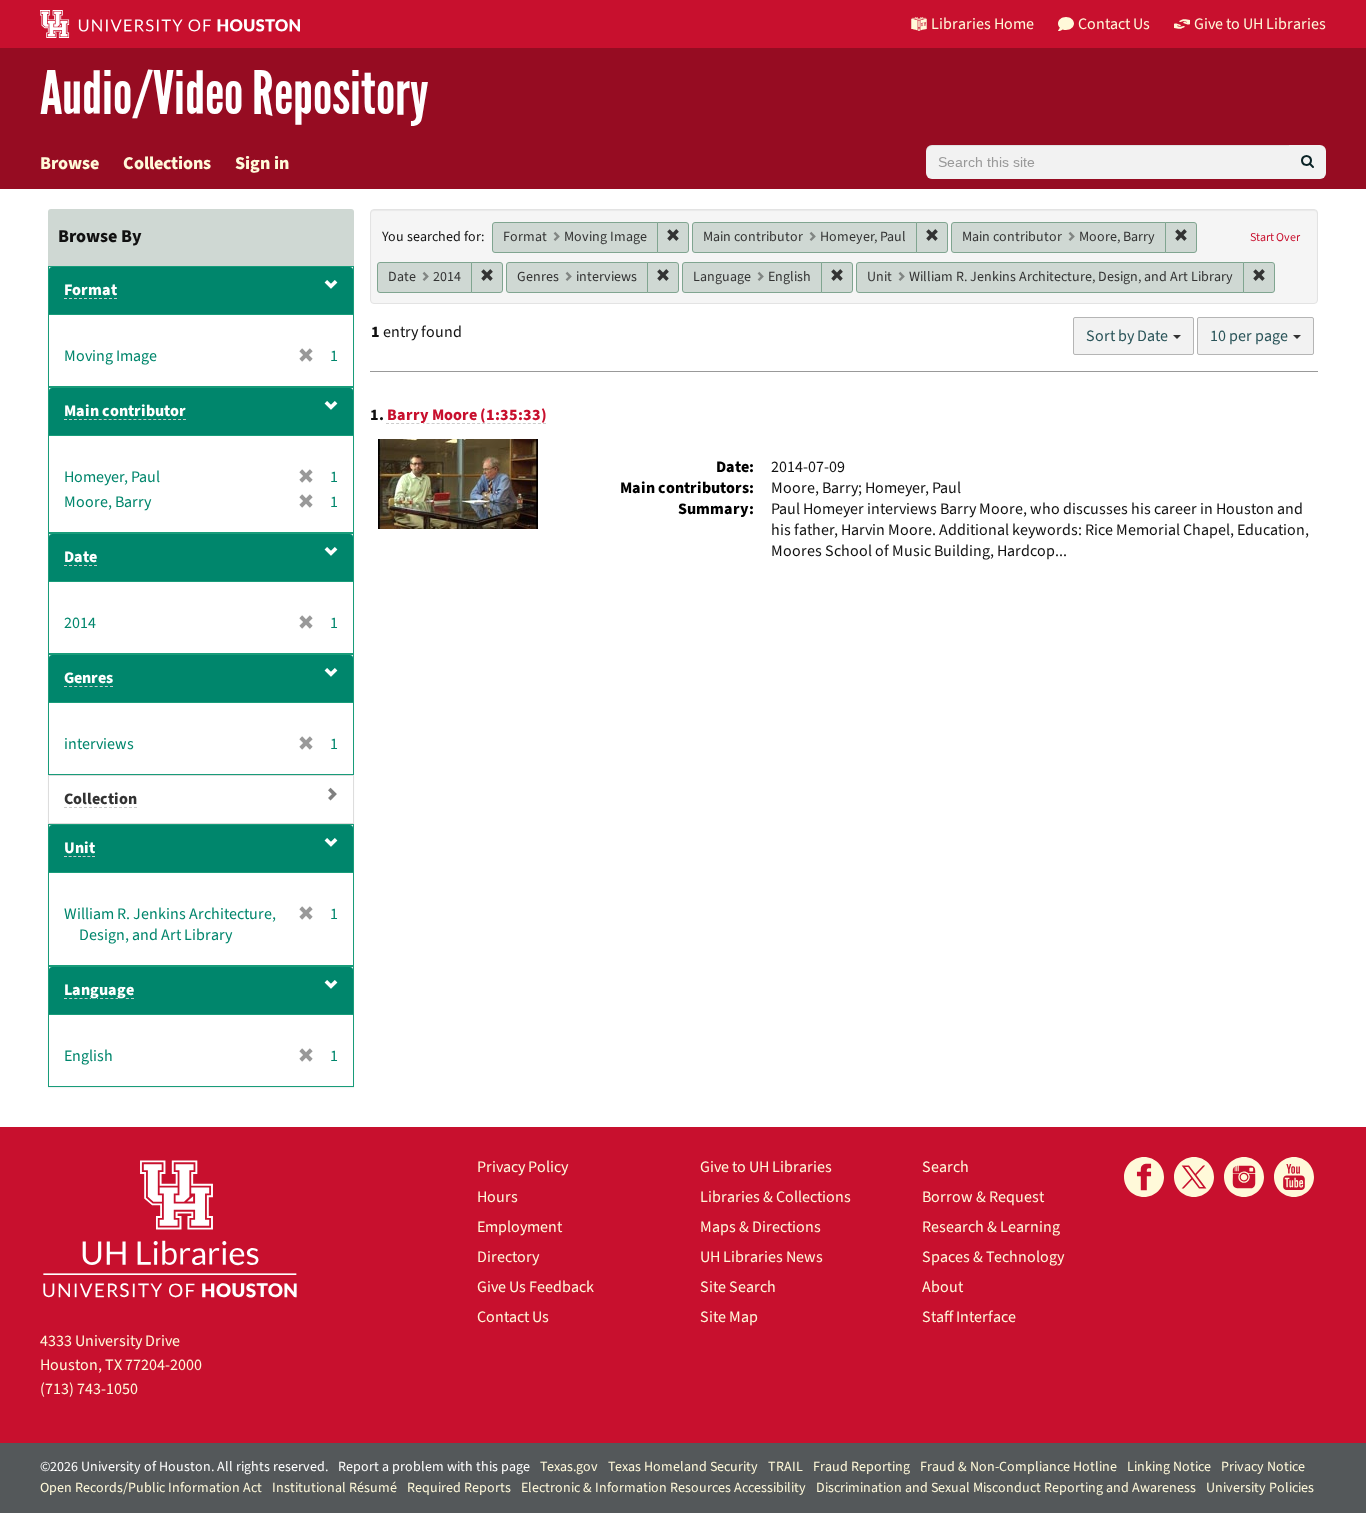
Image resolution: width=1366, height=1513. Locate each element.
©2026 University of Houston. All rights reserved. (184, 1467)
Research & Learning (991, 1227)
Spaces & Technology (993, 1257)
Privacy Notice (1263, 1467)
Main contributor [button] (125, 411)
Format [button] (90, 290)
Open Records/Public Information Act (151, 1488)
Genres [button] (88, 678)
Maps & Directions (760, 1227)
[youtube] (1294, 1177)
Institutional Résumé (334, 1488)
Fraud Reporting (861, 1467)
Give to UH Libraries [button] (1260, 24)
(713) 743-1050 (89, 1389)
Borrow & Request (983, 1197)
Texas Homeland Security (683, 1467)
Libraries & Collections (775, 1197)
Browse (69, 163)
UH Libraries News (761, 1257)
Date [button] (80, 557)
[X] (1194, 1177)
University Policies (1260, 1488)
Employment (519, 1227)
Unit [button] (79, 848)
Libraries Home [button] (982, 24)
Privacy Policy (522, 1167)
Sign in (262, 163)
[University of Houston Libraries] (170, 1228)
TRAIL (785, 1467)
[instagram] (1244, 1177)
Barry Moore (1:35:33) (467, 415)
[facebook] (1144, 1177)
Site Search (738, 1287)
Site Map (729, 1317)
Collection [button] (100, 799)
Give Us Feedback (535, 1287)
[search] (1307, 162)
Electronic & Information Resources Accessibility (663, 1488)
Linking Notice (1169, 1467)
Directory (508, 1257)
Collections (167, 163)
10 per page (1250, 336)
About (942, 1287)
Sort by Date (1128, 336)
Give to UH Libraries (766, 1167)
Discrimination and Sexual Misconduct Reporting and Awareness (1006, 1488)
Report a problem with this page (434, 1467)
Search (945, 1167)
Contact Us (513, 1317)
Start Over (1275, 237)
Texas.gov (569, 1467)
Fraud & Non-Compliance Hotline (1018, 1467)
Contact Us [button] (1114, 24)
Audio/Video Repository (234, 94)
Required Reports (459, 1488)
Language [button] (99, 990)
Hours (497, 1197)
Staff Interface (969, 1317)
